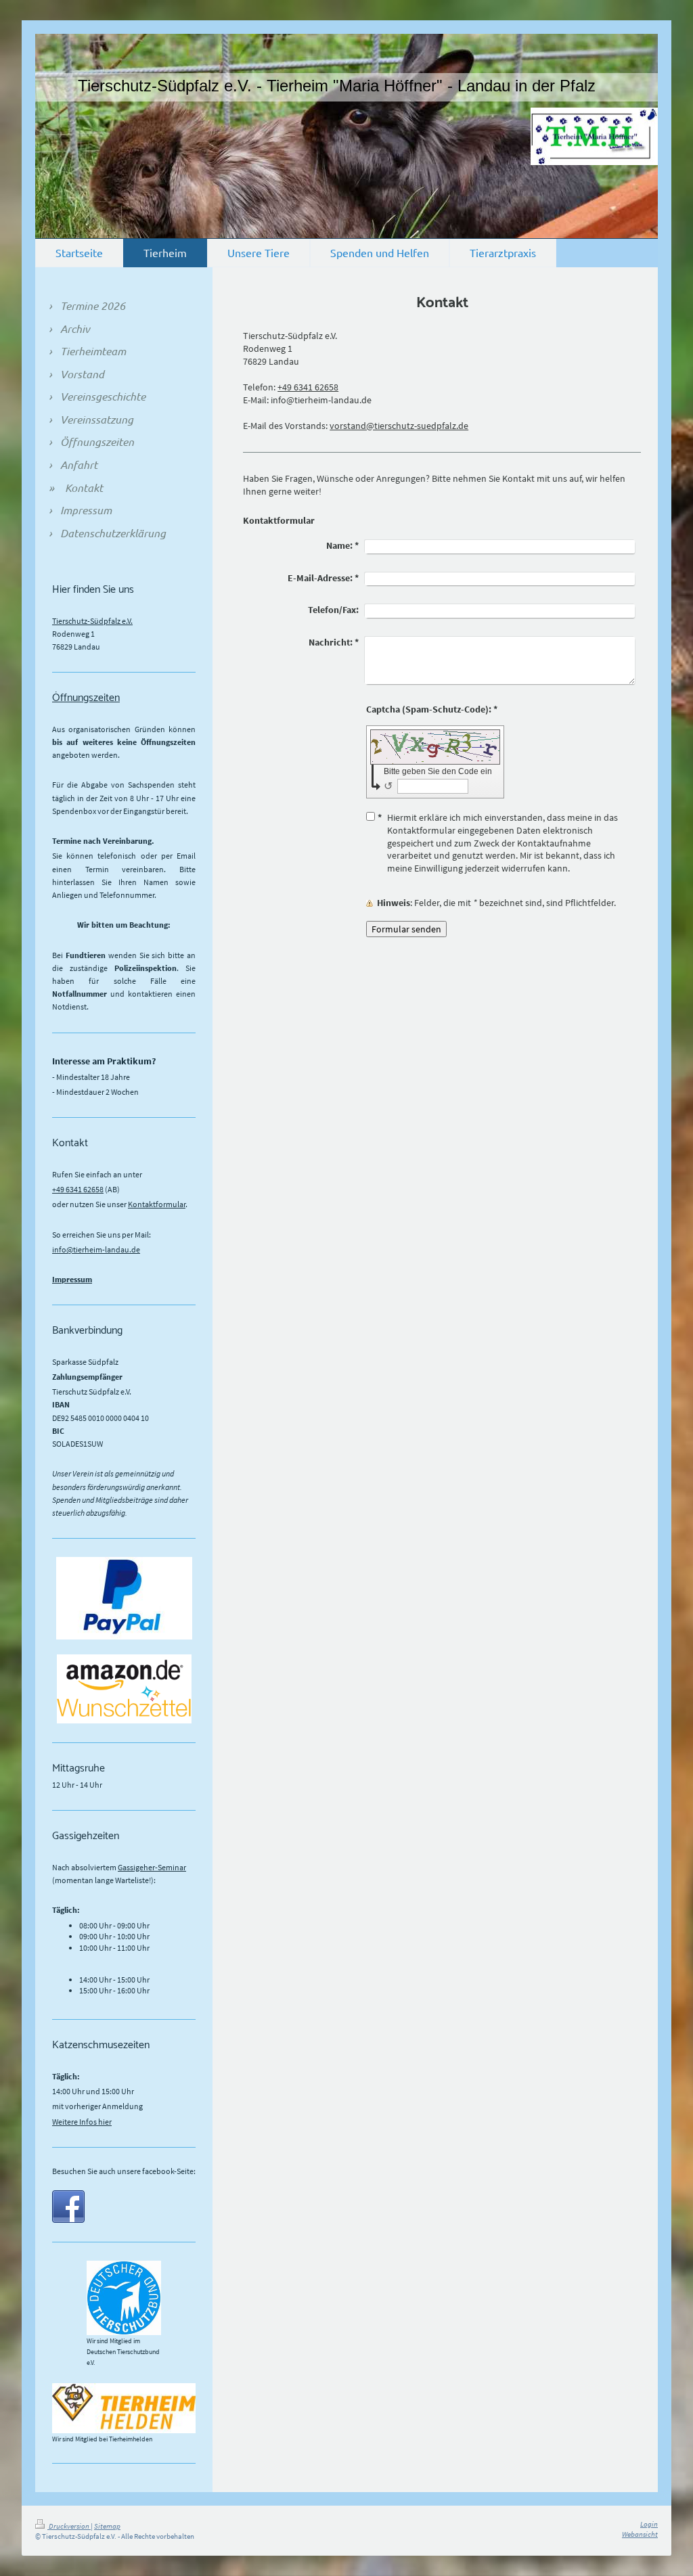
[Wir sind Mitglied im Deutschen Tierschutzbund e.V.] (124, 2298)
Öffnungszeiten (86, 698)
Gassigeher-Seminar (152, 1867)
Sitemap (107, 2526)
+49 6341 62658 (308, 387)
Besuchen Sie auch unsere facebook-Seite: (124, 2171)
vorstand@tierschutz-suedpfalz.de (399, 426)
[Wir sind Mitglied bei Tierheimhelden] (124, 2408)
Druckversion (69, 2526)
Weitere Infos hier (82, 2122)
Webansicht (640, 2534)
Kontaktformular (157, 1204)
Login (649, 2524)
